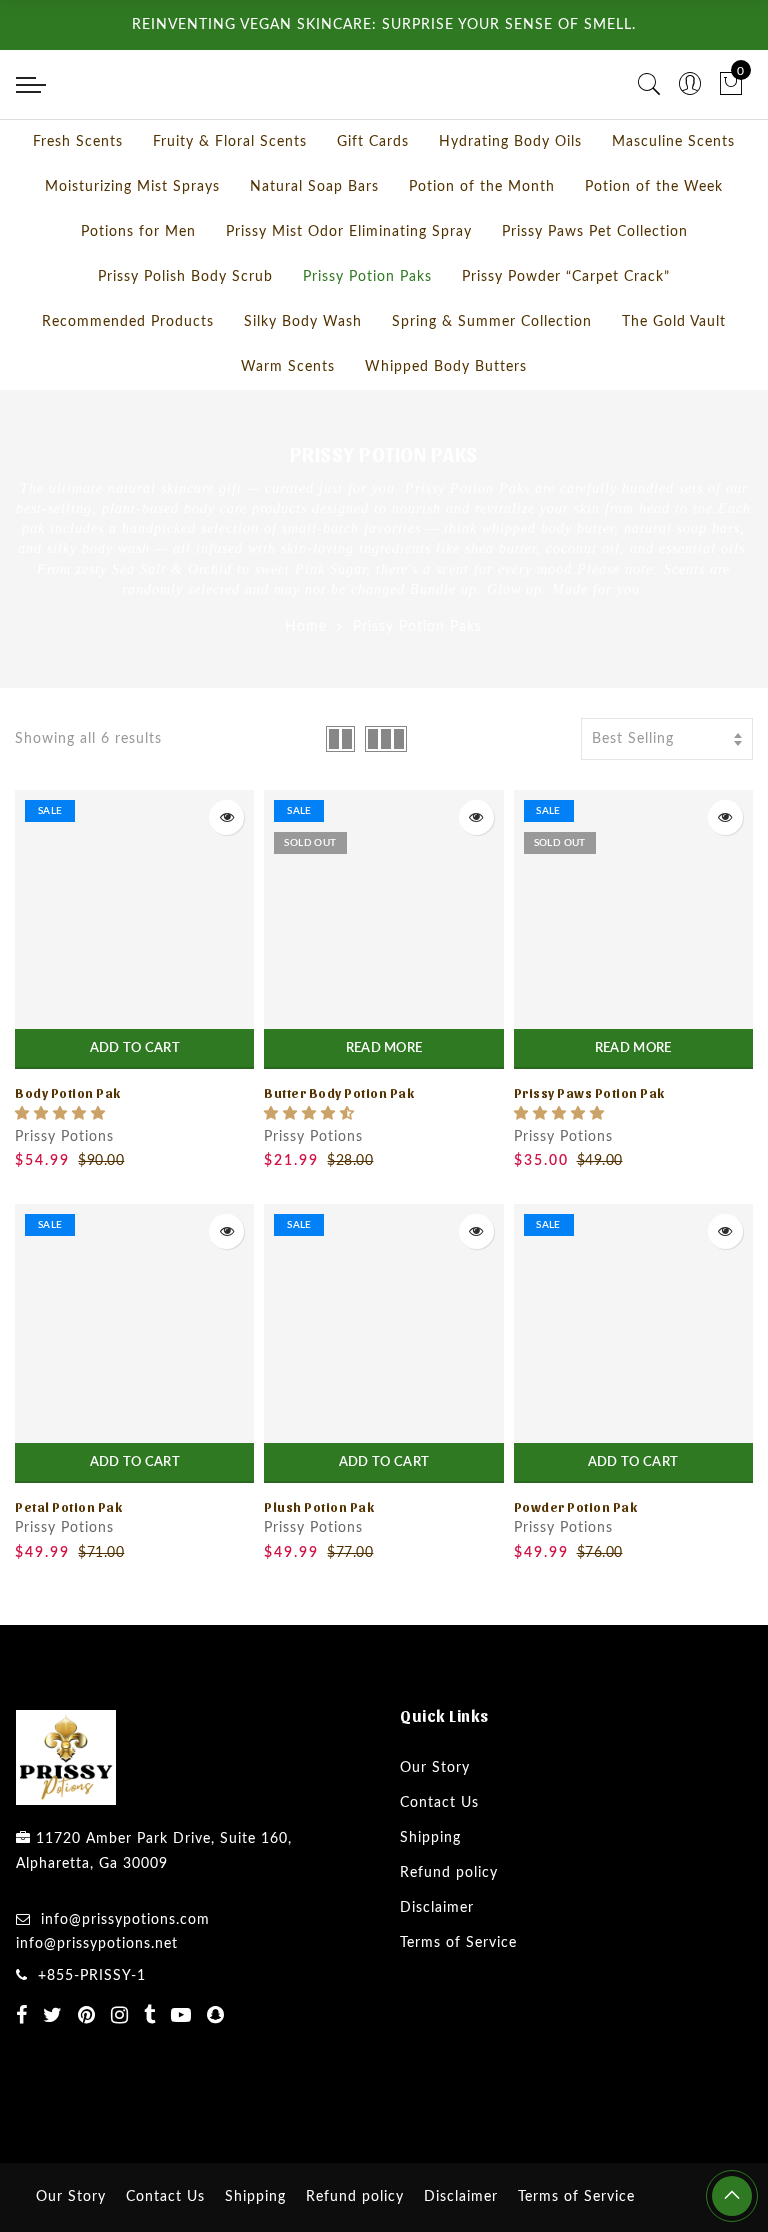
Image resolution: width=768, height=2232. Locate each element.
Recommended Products (128, 393)
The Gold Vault (674, 393)
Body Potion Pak (68, 1163)
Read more (384, 1119)
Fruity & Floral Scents (230, 213)
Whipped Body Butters (446, 438)
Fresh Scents (78, 213)
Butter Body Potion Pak (339, 1163)
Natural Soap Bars (314, 258)
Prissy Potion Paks (367, 348)
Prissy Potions (64, 1208)
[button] (60, 1185)
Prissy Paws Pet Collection (595, 303)
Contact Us (439, 1874)
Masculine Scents (673, 213)
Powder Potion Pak (576, 1577)
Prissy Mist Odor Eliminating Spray (349, 303)
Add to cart (135, 1119)
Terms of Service (458, 2014)
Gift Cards (373, 213)
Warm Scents (288, 438)
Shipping (430, 1909)
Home (306, 698)
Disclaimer (437, 1979)
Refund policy (449, 1944)
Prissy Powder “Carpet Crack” (566, 348)
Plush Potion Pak (319, 1577)
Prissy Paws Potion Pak (589, 1163)
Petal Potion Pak (68, 1577)
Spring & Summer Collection (492, 393)
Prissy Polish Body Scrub (185, 348)
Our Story (435, 1839)
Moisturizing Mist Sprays (132, 258)
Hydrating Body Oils (510, 213)
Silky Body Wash (303, 393)
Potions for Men (138, 303)
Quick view (226, 888)
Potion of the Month (482, 258)
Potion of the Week (654, 258)
